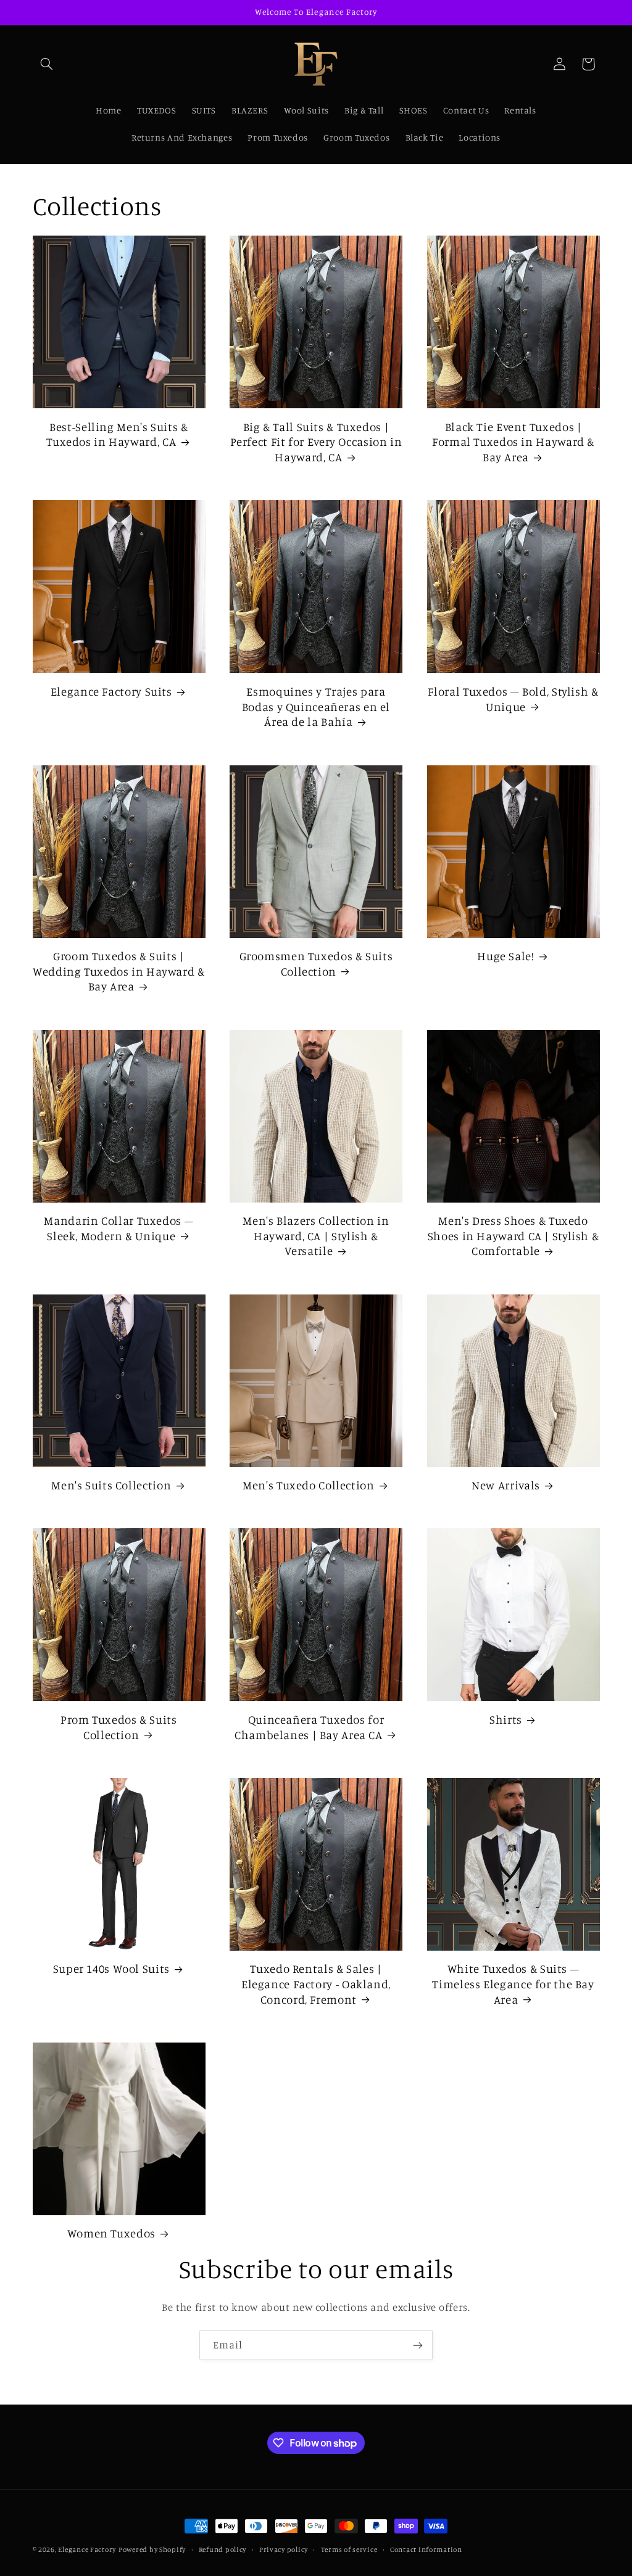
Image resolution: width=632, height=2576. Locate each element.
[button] (47, 64)
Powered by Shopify (152, 2549)
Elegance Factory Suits (111, 691)
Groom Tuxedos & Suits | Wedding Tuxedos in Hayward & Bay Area (119, 971)
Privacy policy (284, 2549)
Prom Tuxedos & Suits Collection (119, 1727)
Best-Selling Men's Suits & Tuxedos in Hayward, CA (117, 434)
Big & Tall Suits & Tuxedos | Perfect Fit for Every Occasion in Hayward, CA (316, 442)
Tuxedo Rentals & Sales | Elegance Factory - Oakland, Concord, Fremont (316, 1983)
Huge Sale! (505, 956)
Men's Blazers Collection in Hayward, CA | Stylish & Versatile (316, 1235)
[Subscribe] (418, 2345)
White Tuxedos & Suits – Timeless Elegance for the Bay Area (513, 1983)
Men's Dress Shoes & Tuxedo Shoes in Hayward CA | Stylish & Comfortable (513, 1235)
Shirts (506, 1719)
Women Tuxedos (111, 2233)
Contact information (426, 2549)
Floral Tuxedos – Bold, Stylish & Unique (513, 699)
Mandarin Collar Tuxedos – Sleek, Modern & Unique (118, 1228)
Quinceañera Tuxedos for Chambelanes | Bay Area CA (309, 1727)
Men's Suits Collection (111, 1485)
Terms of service (349, 2549)
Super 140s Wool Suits (111, 1968)
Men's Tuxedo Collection (309, 1485)
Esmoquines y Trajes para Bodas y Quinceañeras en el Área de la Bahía (316, 706)
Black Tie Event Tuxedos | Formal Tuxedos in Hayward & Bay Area (513, 442)
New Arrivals (506, 1485)
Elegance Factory (87, 2549)
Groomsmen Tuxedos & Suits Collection (316, 963)
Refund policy (223, 2549)
